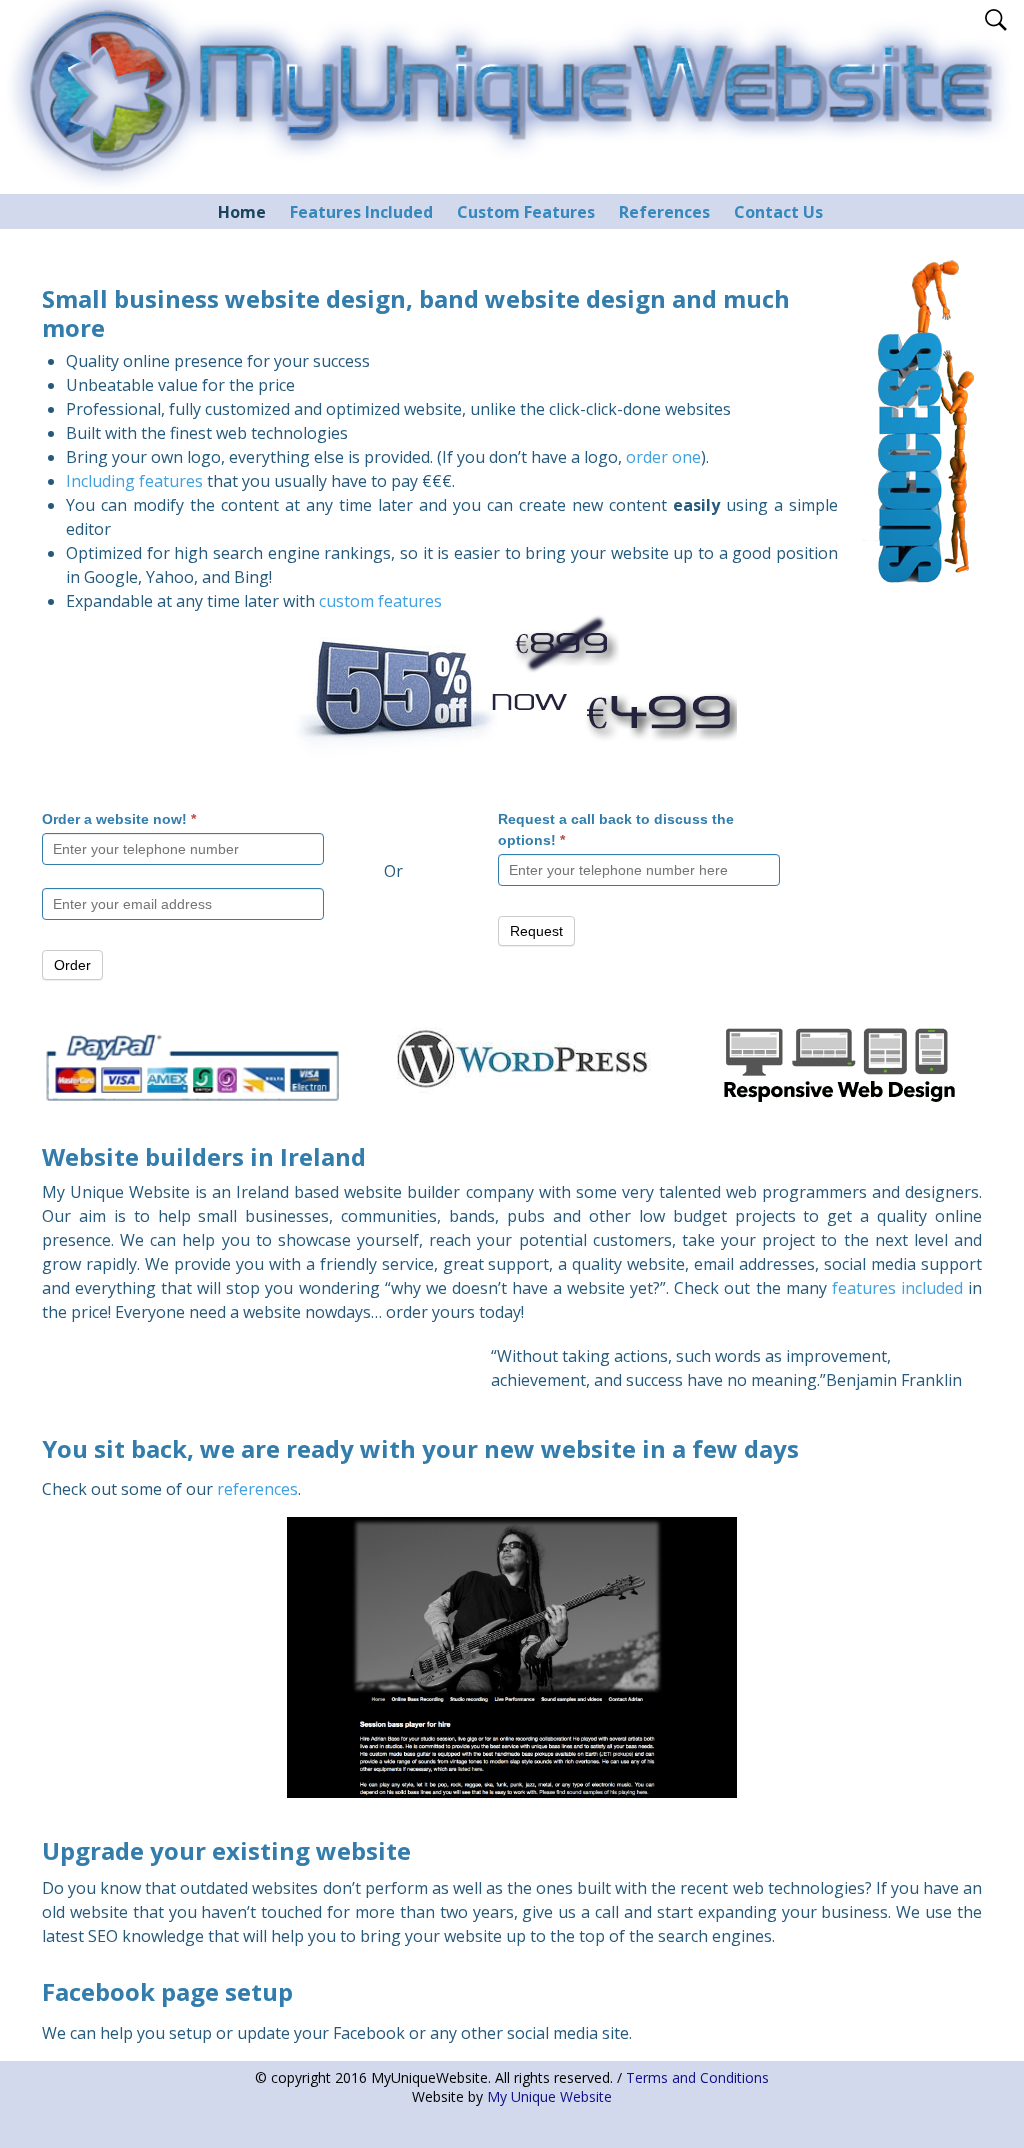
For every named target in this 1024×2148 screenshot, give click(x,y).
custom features (380, 601)
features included (897, 1288)
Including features (134, 481)
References (664, 212)
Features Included (361, 212)
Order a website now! (119, 819)
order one (663, 457)
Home (242, 212)
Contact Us (778, 212)
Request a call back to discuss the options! (616, 829)
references (257, 1489)
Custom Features (526, 212)
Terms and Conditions (697, 2077)
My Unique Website (549, 2096)
